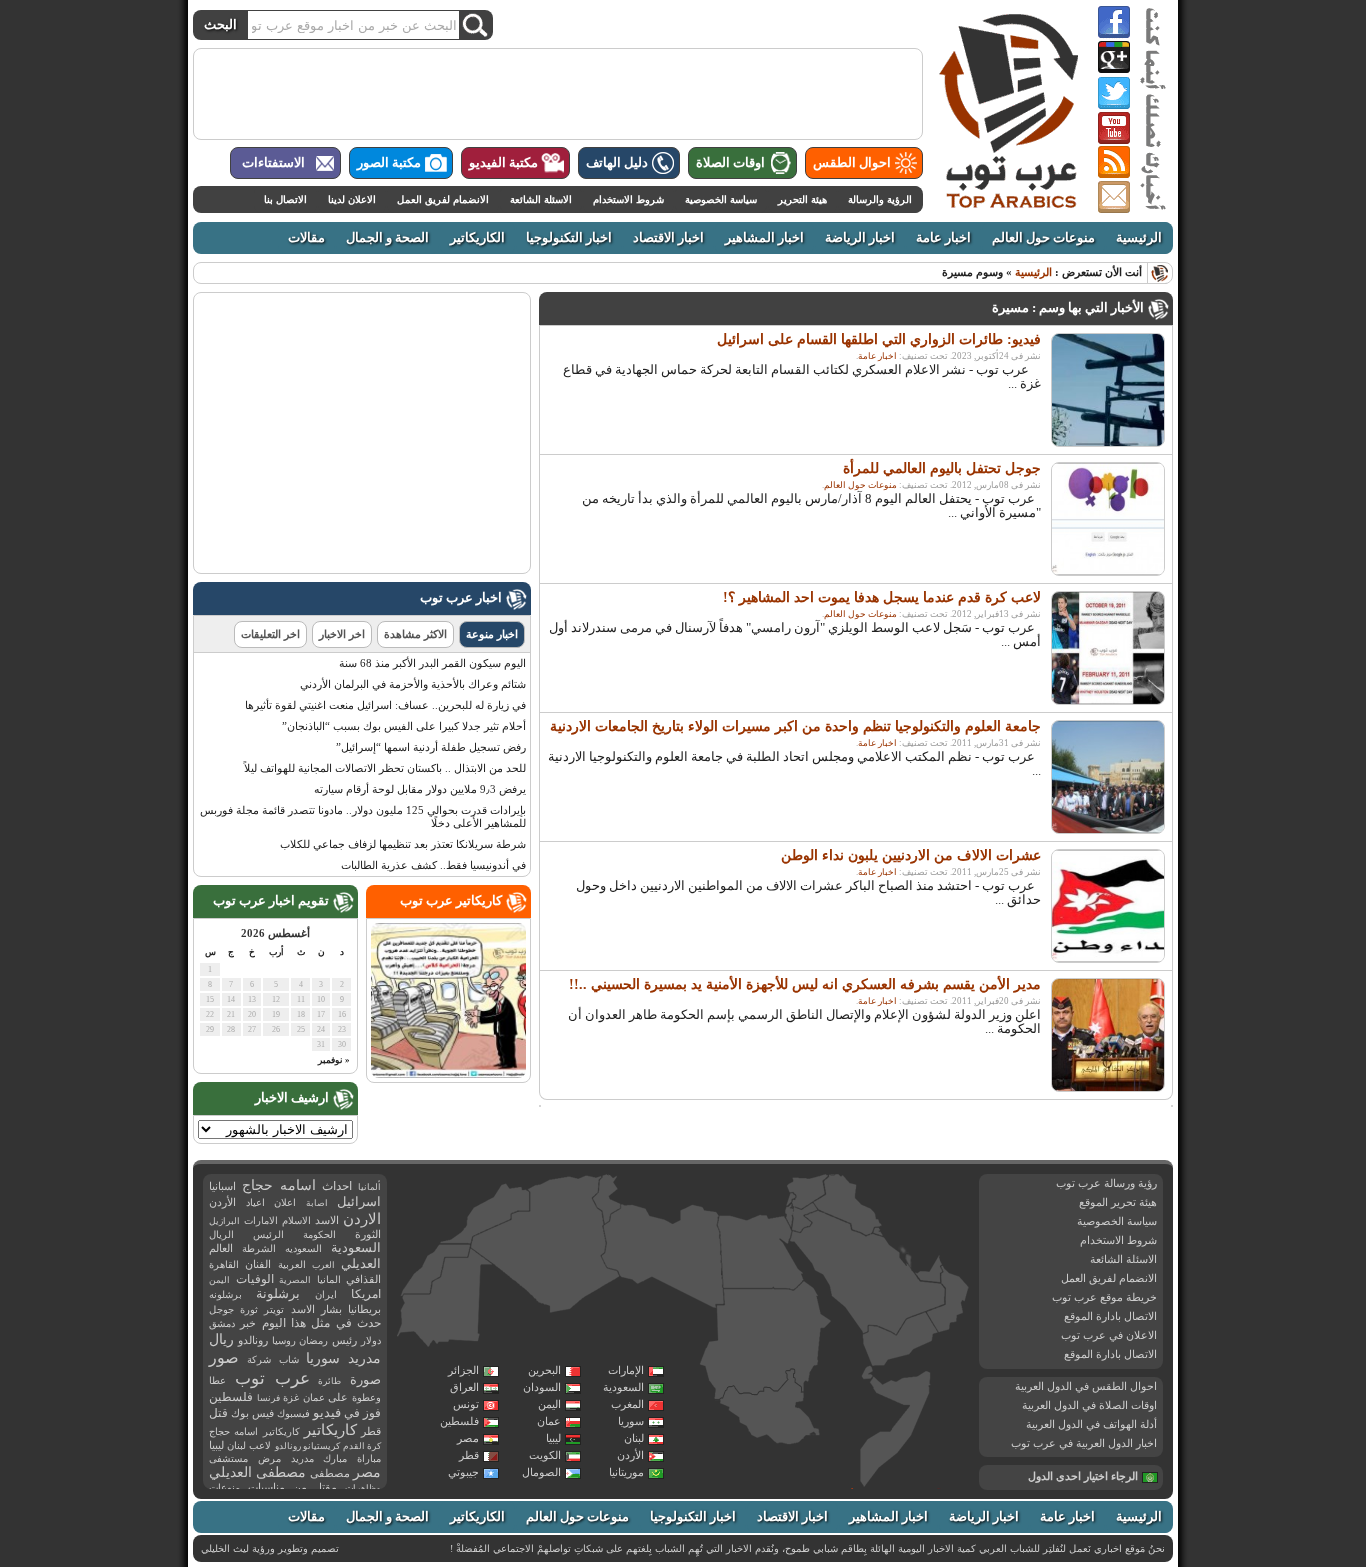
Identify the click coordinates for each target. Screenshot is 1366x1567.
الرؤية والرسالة (880, 199)
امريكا (366, 1294)
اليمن (549, 1404)
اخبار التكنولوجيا (569, 238)
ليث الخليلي (225, 1548)
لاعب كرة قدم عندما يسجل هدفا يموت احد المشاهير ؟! (882, 597)
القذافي (363, 1279)
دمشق (222, 1323)
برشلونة (278, 1293)
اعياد (255, 1202)
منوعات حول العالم (1043, 238)
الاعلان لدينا (352, 199)
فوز (372, 1413)
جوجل (221, 1309)
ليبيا (553, 1438)
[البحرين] (904, 1252)
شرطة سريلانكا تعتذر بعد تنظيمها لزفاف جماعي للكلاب (403, 844)
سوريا (631, 1421)
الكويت (545, 1455)
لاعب (260, 1445)
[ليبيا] (663, 1257)
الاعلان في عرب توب (1109, 1335)
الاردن (362, 1219)
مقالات (306, 238)
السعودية (623, 1387)
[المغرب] (485, 1213)
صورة (365, 1379)
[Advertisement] (558, 94)
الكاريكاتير (477, 238)
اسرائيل (359, 1201)
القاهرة (224, 1264)
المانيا (329, 1279)
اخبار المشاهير (764, 238)
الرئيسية (1139, 238)
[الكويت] (877, 1231)
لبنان (634, 1438)
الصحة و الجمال (387, 238)
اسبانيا (222, 1186)
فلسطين (459, 1421)
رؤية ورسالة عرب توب (1106, 1183)
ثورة (249, 1309)
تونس (466, 1404)
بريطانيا (364, 1309)
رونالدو (253, 1340)
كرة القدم (362, 1446)
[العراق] (847, 1204)
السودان (542, 1387)
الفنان (258, 1264)
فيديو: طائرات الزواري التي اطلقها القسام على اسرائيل (879, 339)
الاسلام (296, 1220)
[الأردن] (805, 1218)
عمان (549, 1421)
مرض (269, 1458)
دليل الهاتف (617, 163)
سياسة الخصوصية (721, 199)
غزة (291, 1397)
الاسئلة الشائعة (541, 199)
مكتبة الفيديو (503, 163)
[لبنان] (791, 1199)
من (300, 1487)
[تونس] (607, 1199)
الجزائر (463, 1370)
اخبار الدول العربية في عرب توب (1084, 1443)
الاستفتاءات (273, 163)
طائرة (329, 1381)
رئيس (344, 1340)
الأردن (630, 1455)
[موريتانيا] (445, 1300)
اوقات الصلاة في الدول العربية (1089, 1405)
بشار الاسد (316, 1309)
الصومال (541, 1472)
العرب (323, 1265)
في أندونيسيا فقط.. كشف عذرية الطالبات (433, 865)
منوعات (224, 1487)
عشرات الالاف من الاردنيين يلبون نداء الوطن (911, 855)
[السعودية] (865, 1274)
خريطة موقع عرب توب (1104, 1297)
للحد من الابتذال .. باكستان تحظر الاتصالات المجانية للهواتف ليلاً (385, 768)
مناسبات (266, 1487)
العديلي (361, 1264)
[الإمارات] (929, 1268)
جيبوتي (463, 1472)
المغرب (627, 1404)
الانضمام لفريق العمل (443, 199)
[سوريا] (807, 1191)
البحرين (544, 1370)
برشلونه (225, 1294)
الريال (221, 1234)
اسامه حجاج (279, 1185)
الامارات (261, 1220)
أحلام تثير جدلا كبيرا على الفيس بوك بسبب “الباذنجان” (404, 726)
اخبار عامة (943, 238)
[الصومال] (896, 1428)
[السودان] (764, 1342)
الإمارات (626, 1370)
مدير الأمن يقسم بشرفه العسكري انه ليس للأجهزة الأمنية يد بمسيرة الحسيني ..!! (805, 984)
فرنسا (268, 1398)
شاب (289, 1359)
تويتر (274, 1309)
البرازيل (224, 1221)
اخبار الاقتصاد (668, 238)
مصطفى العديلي (257, 1472)
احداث (337, 1186)
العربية (292, 1264)
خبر (248, 1323)
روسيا (284, 1340)
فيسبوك (293, 1413)
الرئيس (268, 1234)
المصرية (295, 1280)
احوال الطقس (852, 163)
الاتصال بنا (285, 199)
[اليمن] (899, 1340)
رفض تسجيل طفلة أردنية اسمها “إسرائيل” (431, 747)
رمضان (313, 1340)
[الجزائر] (545, 1245)
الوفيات (255, 1279)
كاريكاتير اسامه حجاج (254, 1431)
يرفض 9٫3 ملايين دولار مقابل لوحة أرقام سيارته (420, 789)
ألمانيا (369, 1187)
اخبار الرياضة (860, 238)
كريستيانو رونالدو (307, 1446)
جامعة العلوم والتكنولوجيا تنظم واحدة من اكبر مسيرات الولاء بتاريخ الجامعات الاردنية (795, 726)
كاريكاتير (330, 1430)
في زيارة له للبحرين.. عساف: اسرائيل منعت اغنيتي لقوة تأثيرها (385, 705)
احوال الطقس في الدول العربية (1086, 1386)
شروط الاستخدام (628, 199)
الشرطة (259, 1248)
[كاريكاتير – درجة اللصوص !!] (448, 1074)
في (352, 1413)
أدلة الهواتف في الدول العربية (1091, 1424)
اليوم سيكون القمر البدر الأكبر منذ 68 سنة (432, 663)
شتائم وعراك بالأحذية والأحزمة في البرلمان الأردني (413, 684)
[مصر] (760, 1252)
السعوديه (303, 1248)
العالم (221, 1248)
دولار (371, 1340)
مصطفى (330, 1473)
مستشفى (228, 1458)
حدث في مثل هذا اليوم (321, 1323)
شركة (259, 1359)
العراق (464, 1387)
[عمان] (948, 1300)
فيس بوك (252, 1413)
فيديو (327, 1412)
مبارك (335, 1458)
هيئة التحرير (802, 199)
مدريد (302, 1458)
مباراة (369, 1458)
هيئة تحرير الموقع (1118, 1202)
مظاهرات (363, 1488)
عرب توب (272, 1378)
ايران (326, 1294)
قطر (469, 1455)
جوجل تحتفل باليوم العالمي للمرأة (942, 468)
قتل (218, 1413)
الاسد (327, 1220)
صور (224, 1358)
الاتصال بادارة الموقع (1110, 1316)
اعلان (285, 1202)
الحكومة (319, 1234)
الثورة (368, 1234)
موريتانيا (626, 1472)
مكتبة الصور (389, 163)
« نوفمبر (334, 1060)
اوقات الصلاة (730, 163)
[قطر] (908, 1265)
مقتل (325, 1487)
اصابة (317, 1203)
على (338, 1397)
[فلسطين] (789, 1215)
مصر (468, 1438)
